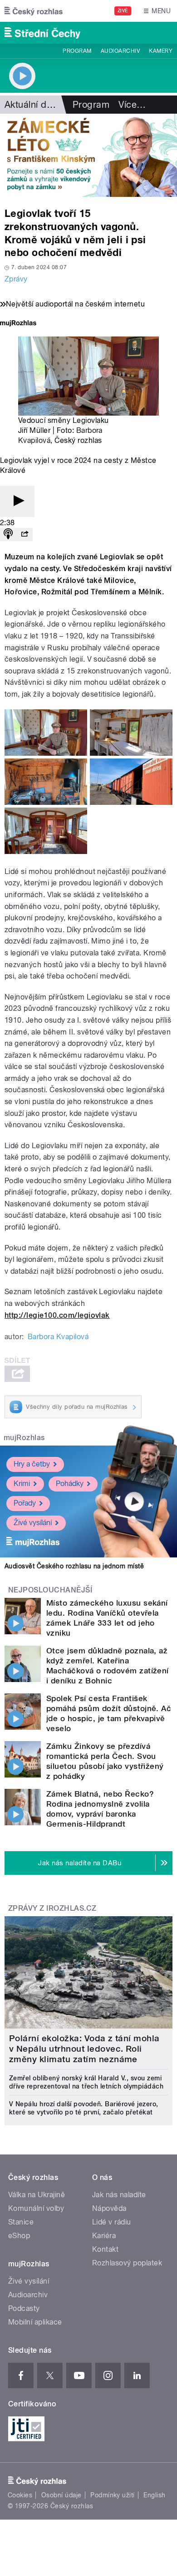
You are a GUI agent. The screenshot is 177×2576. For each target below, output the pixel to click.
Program (77, 51)
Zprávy (16, 279)
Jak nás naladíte (119, 2195)
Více (132, 105)
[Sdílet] (25, 535)
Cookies (20, 2495)
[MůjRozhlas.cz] (18, 324)
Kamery (161, 51)
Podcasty (24, 2308)
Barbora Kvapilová (58, 1337)
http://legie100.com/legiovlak (57, 1315)
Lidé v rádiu (112, 2222)
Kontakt (105, 2249)
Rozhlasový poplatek (127, 2263)
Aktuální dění (32, 105)
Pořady (25, 1503)
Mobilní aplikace (35, 2322)
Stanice (21, 2222)
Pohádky (70, 1484)
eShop (19, 2236)
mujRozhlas (24, 1438)
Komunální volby (36, 2208)
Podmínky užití (113, 2495)
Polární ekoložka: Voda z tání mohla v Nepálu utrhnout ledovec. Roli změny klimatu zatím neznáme (84, 2049)
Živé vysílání (33, 1523)
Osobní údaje (61, 2495)
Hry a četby (32, 1464)
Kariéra (104, 2236)
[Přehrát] (17, 501)
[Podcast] (8, 535)
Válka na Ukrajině (37, 2195)
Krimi (22, 1484)
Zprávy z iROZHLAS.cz (52, 1908)
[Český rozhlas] (34, 11)
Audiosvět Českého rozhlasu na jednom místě (74, 1566)
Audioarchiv (120, 51)
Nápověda (109, 2208)
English (154, 2495)
